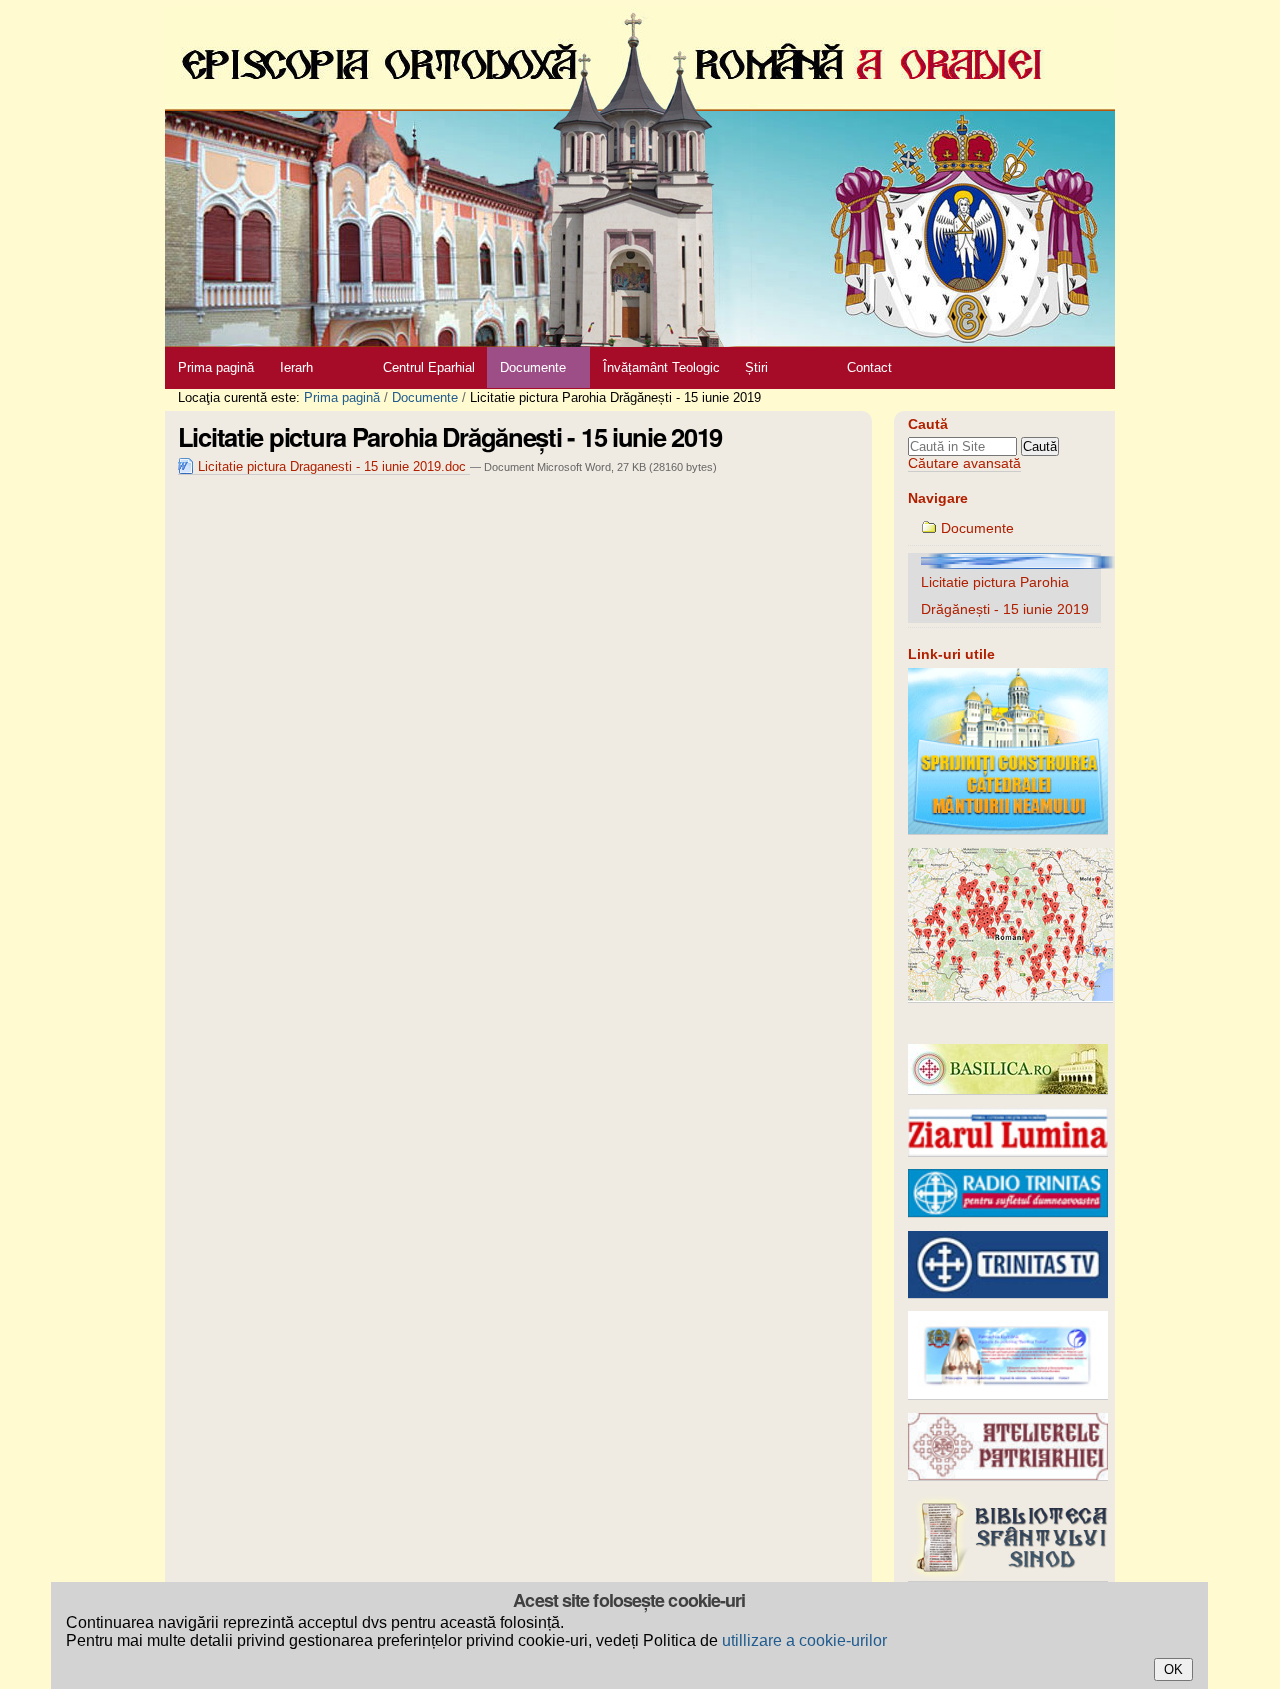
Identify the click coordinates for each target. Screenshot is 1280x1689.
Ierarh (296, 367)
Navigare (938, 498)
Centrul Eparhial (429, 367)
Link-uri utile (951, 654)
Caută (928, 424)
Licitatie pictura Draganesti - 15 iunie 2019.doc (332, 466)
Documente (533, 367)
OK (1173, 1669)
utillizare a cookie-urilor (804, 1640)
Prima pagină (216, 367)
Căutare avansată (964, 463)
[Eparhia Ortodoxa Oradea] (640, 173)
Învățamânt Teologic (661, 367)
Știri (756, 367)
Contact (869, 367)
